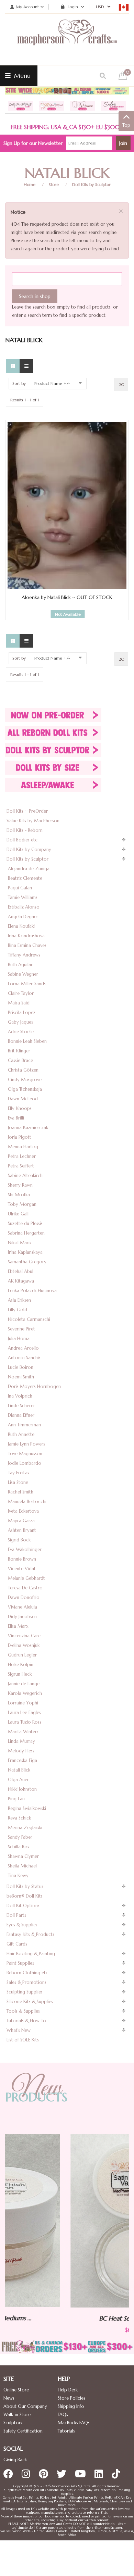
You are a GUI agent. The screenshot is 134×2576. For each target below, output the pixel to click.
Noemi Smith (21, 1377)
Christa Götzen (23, 1070)
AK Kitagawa (21, 1281)
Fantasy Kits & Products (30, 1934)
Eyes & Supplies (22, 1925)
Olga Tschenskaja (25, 1089)
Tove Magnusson (25, 1454)
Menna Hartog (23, 1147)
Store (54, 184)
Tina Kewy (18, 1875)
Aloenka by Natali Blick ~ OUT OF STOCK (67, 597)
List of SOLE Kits (23, 2040)
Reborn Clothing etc (27, 1973)
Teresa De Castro (25, 1588)
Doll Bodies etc (22, 840)
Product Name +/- (52, 383)
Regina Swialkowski (27, 1808)
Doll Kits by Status (25, 1886)
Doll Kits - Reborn (25, 830)
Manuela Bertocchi (27, 1502)
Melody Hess (21, 1751)
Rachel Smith (21, 1492)
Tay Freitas (19, 1473)
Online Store (16, 2390)
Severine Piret (21, 1329)
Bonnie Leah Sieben (27, 1041)
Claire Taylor (21, 993)
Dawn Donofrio (24, 1597)
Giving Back (15, 2460)
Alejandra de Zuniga (29, 869)
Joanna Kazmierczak (28, 1128)
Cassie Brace (20, 1060)
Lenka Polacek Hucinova (32, 1291)
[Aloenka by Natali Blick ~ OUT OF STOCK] (67, 505)
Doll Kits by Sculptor (91, 184)
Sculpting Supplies (25, 1992)
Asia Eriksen (19, 1300)
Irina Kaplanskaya (25, 1252)
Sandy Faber (20, 1837)
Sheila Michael (22, 1866)
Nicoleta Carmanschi (29, 1319)
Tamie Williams (23, 897)
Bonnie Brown (22, 1559)
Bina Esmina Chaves (27, 945)
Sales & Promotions (26, 1982)
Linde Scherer (21, 1406)
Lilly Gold (18, 1310)
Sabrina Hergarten (26, 1233)
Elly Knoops (20, 1108)
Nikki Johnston (22, 1789)
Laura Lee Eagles (24, 1712)
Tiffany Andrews (24, 955)
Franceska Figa (23, 1760)
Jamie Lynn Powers (26, 1444)
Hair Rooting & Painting (31, 1954)
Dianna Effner (21, 1415)
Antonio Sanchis (24, 1358)
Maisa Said (19, 1003)
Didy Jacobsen (22, 1617)
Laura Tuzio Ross (25, 1722)
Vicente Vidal (21, 1569)
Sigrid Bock (19, 1540)
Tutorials (66, 2431)
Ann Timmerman (24, 1425)
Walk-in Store (17, 2415)
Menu (21, 76)
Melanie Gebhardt (26, 1578)
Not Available (68, 614)
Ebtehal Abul (21, 1271)
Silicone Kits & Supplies (30, 2002)
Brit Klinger (19, 1051)
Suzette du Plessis (25, 1223)
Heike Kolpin (21, 1665)
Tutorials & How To (26, 2021)
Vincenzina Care (24, 1636)
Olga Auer (18, 1780)
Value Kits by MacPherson (33, 821)
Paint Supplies (20, 1963)
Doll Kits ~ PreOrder (27, 811)
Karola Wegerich (25, 1693)
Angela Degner (23, 917)
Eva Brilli (16, 1118)
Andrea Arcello (23, 1348)
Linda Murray (21, 1741)
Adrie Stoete (21, 1032)
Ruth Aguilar (20, 965)
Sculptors (13, 2423)
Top (126, 125)
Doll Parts (16, 1915)
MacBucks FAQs (74, 2423)
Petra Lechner (22, 1156)
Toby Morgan (22, 1204)
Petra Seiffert (21, 1166)
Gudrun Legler (22, 1655)
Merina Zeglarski (25, 1828)
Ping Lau (16, 1799)
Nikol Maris (20, 1243)
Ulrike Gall (18, 1214)
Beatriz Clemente (25, 878)
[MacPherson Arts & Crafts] (67, 39)
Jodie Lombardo (25, 1463)
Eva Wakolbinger (25, 1549)
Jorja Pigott (20, 1137)
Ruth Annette (21, 1434)
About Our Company (25, 2406)
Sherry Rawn (20, 1185)
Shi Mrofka (19, 1195)
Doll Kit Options (23, 1906)
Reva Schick (19, 1818)
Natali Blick (19, 1770)
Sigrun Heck (20, 1674)
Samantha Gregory (27, 1262)
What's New (19, 2030)
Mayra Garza (21, 1521)
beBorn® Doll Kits (25, 1896)
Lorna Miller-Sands (27, 984)
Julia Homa (19, 1339)
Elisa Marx (18, 1626)
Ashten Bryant (22, 1530)
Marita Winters (23, 1732)
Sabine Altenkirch (25, 1176)
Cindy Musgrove (25, 1080)
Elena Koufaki (21, 926)
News (9, 2398)
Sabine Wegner (23, 974)
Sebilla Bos (19, 1847)
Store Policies (71, 2398)
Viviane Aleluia (23, 1607)
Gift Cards (17, 1944)
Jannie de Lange (24, 1684)
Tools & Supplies (23, 2011)
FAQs (63, 2415)
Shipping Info (71, 2406)
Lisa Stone (18, 1482)
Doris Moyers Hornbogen (34, 1386)
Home (30, 184)
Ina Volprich (20, 1396)
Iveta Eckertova (23, 1511)
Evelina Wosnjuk (24, 1645)
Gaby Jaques (20, 1022)
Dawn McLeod (23, 1099)
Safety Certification (23, 2431)
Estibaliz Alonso (24, 907)
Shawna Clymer (23, 1856)
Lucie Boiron (21, 1367)
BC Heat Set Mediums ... (68, 2318)
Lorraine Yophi (23, 1703)
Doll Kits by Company (29, 849)
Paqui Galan (20, 888)
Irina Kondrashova (26, 936)
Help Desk (68, 2390)
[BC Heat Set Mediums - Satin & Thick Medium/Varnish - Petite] (68, 2221)
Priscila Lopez (22, 1012)
